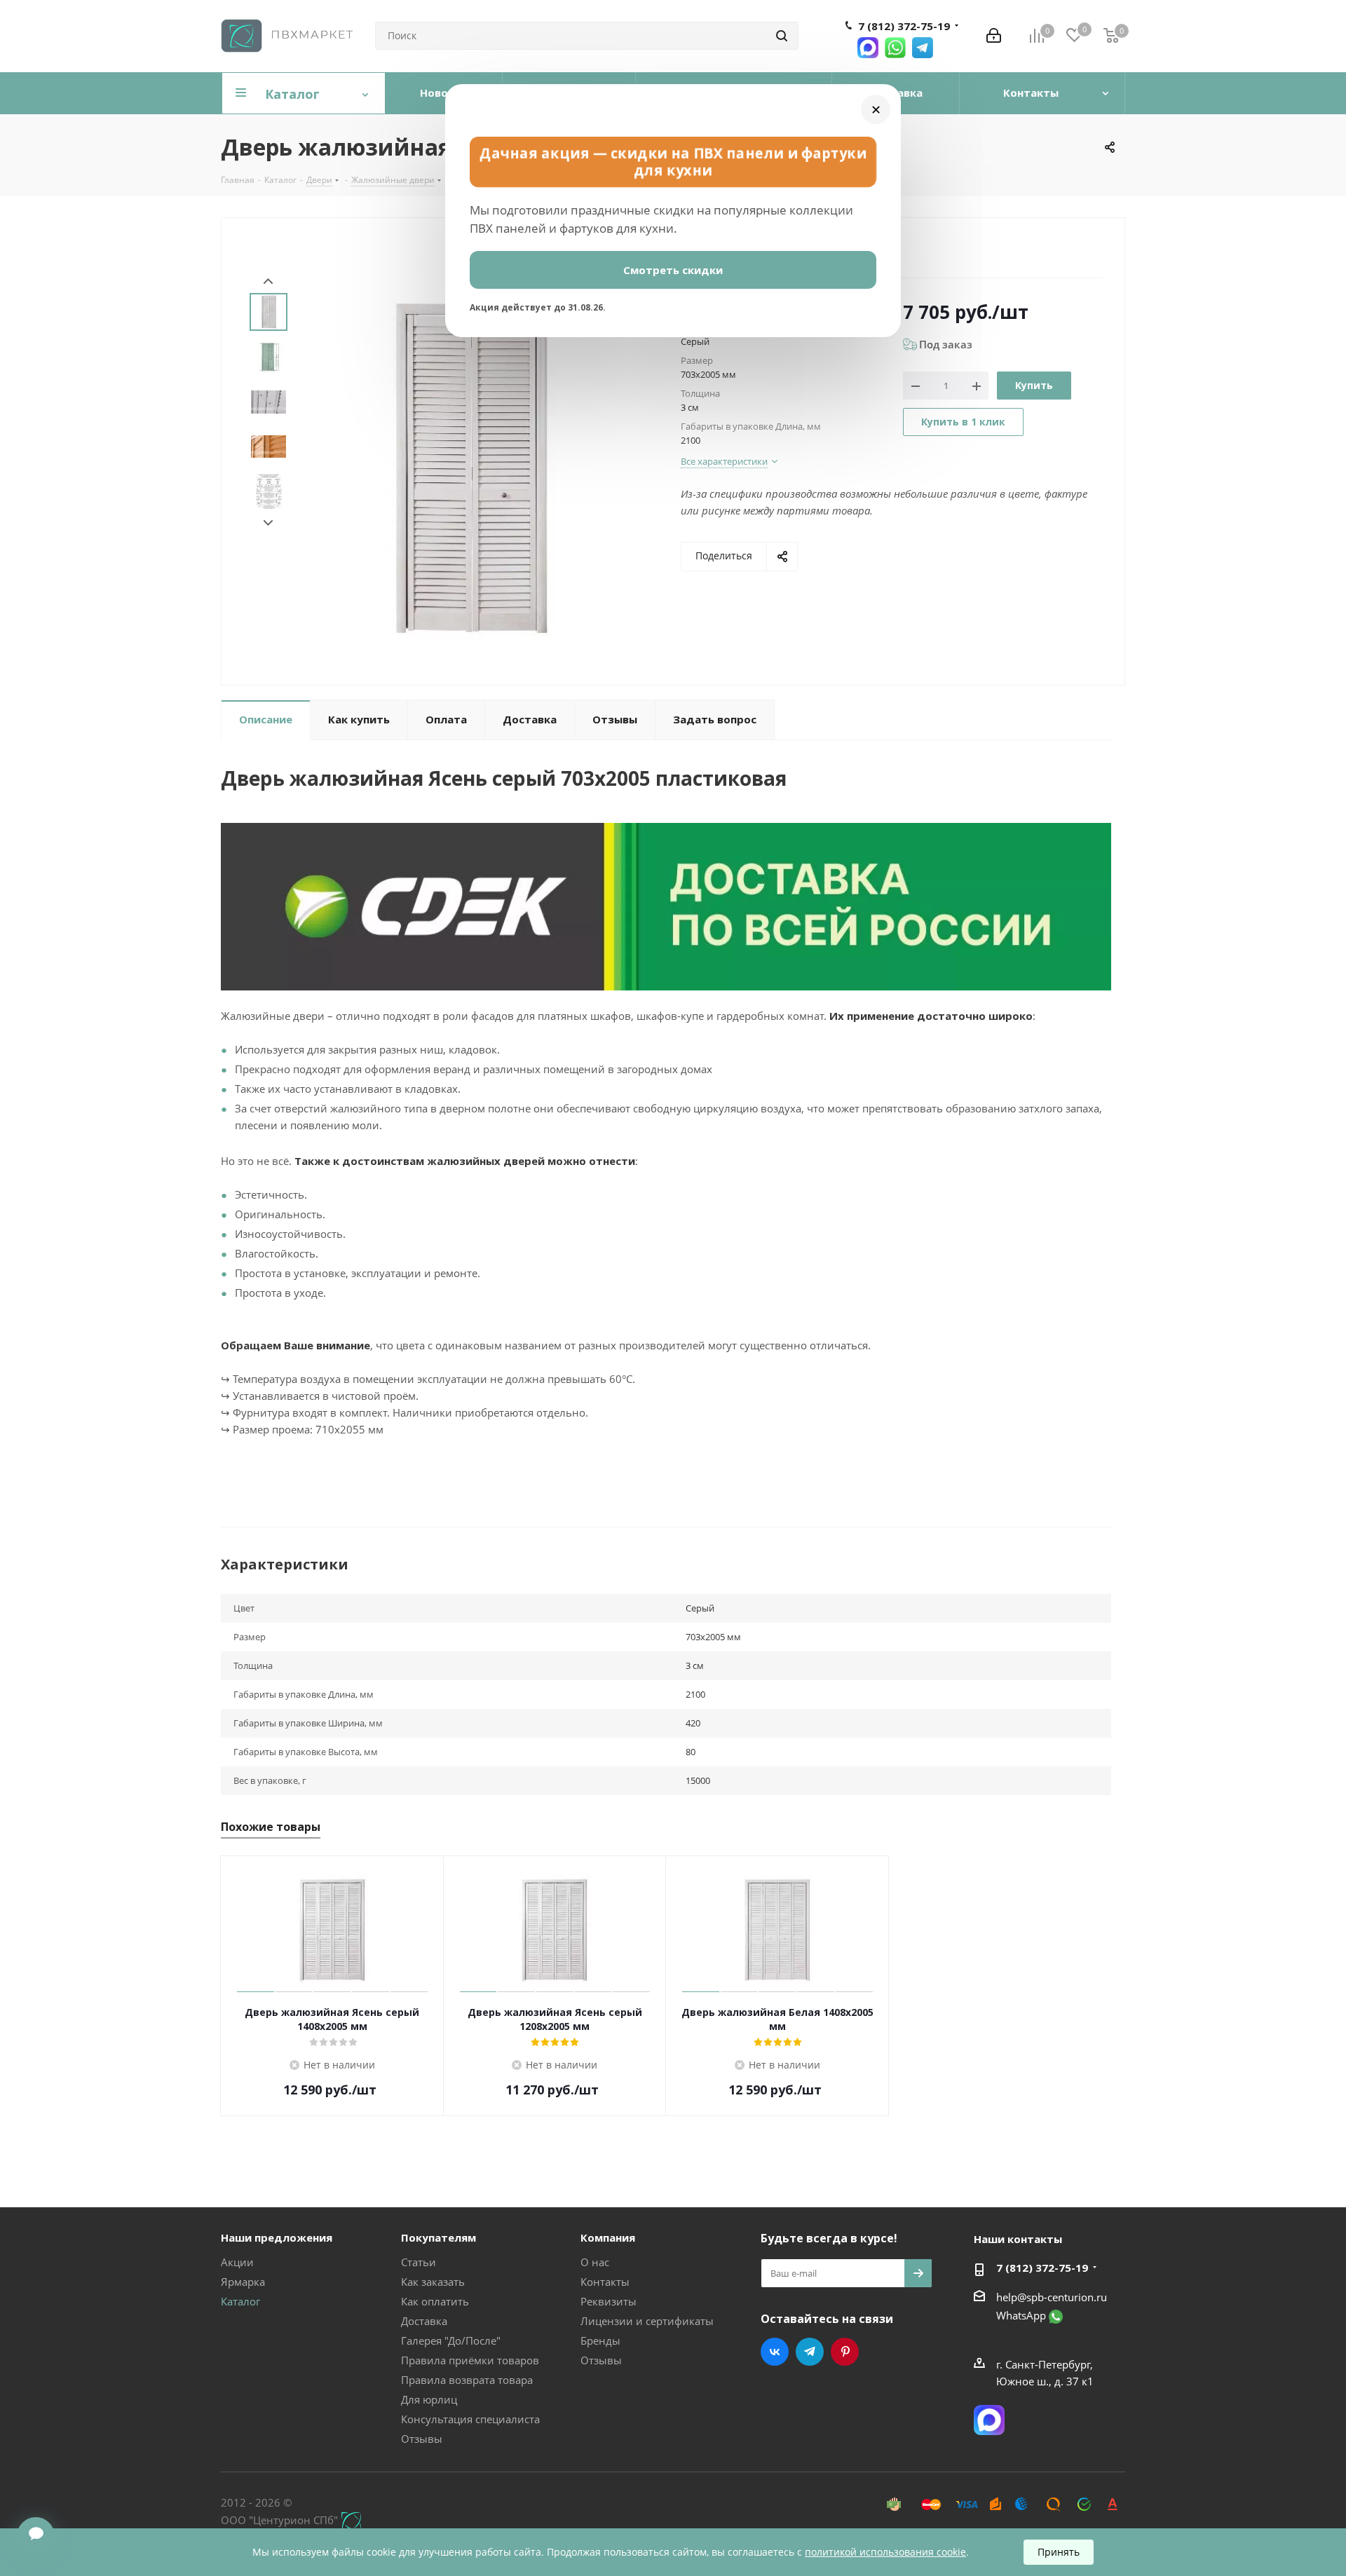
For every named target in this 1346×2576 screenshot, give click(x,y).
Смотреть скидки (673, 270)
